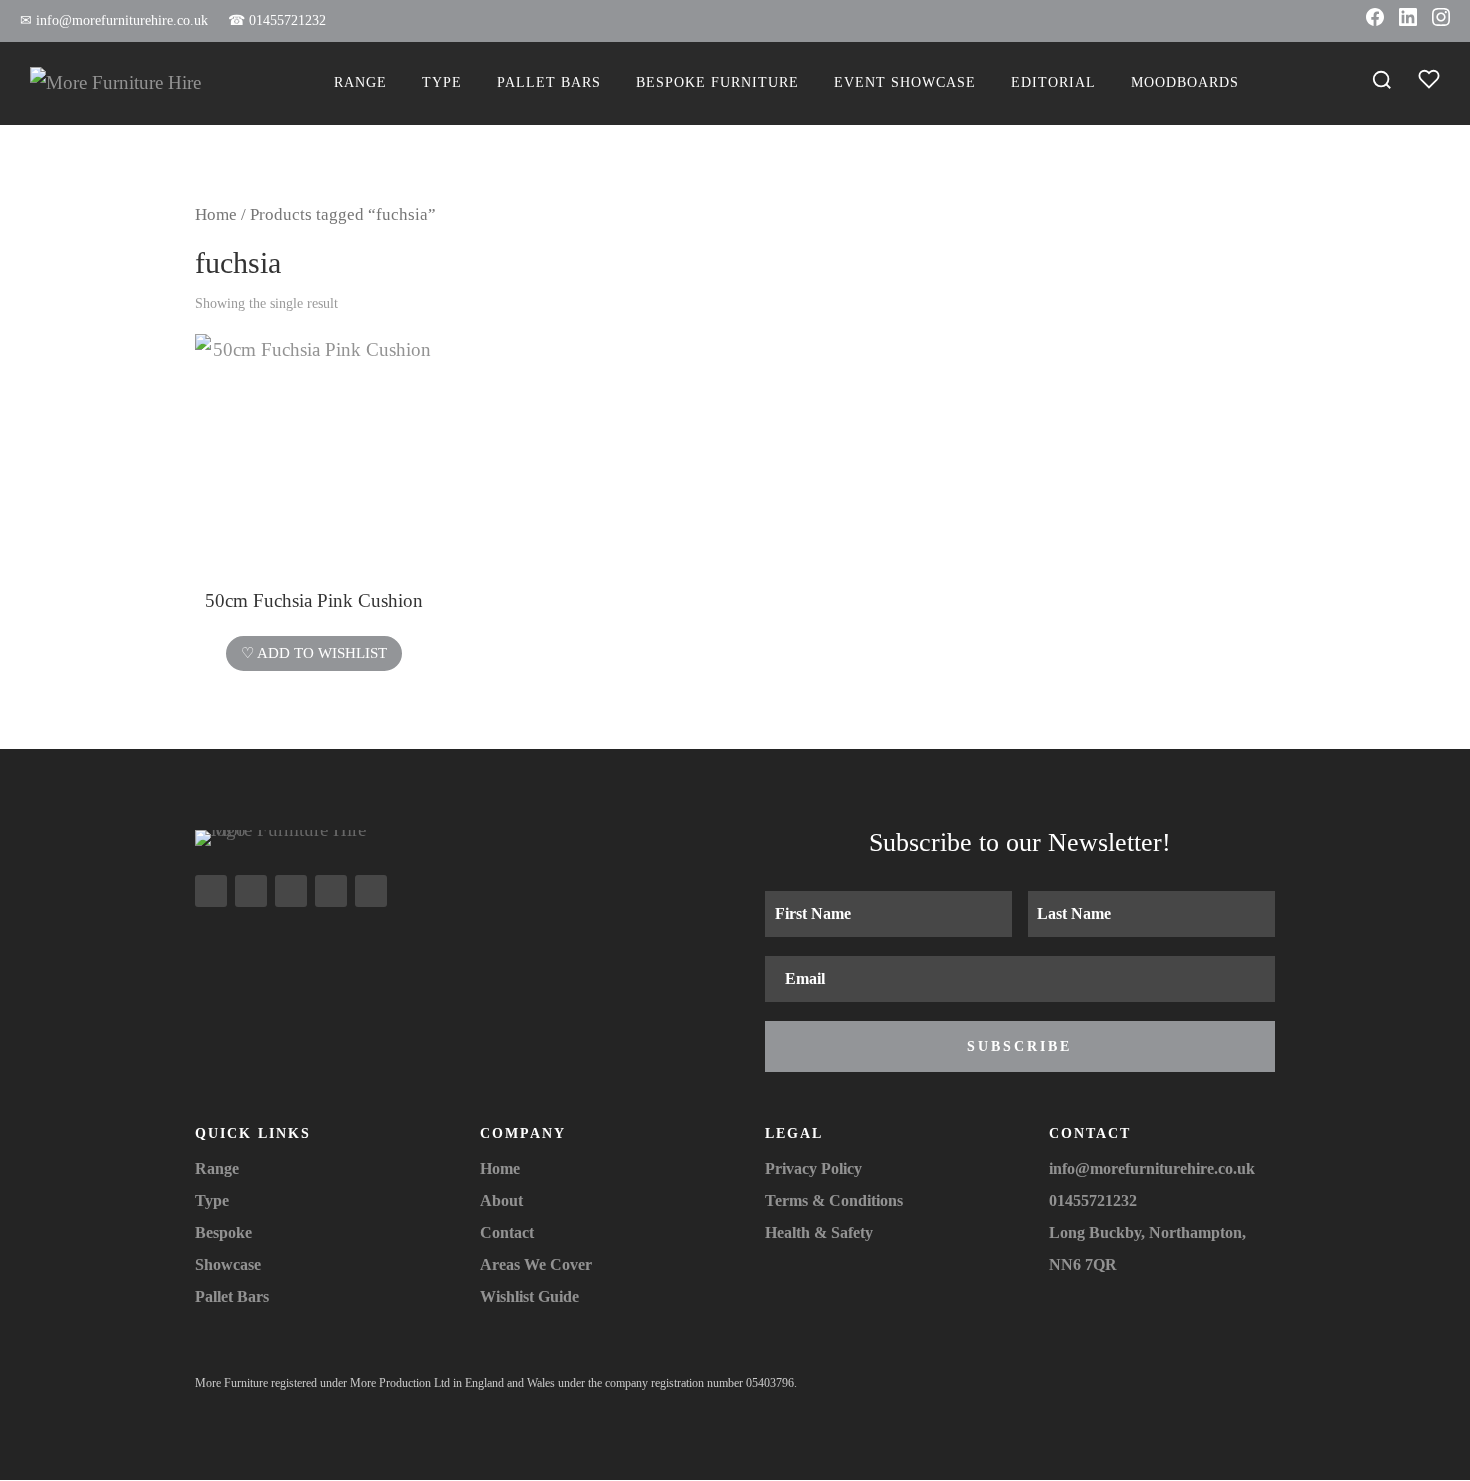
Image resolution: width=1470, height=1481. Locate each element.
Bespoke (223, 1232)
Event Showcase (905, 82)
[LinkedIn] (1408, 21)
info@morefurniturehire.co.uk (114, 20)
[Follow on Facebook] (251, 891)
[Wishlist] (1429, 83)
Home (216, 214)
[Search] (1382, 83)
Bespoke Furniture (717, 82)
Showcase (228, 1264)
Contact (507, 1232)
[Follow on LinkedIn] (331, 891)
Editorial (1053, 82)
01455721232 (277, 20)
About (501, 1200)
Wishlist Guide (529, 1296)
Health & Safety (819, 1232)
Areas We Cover (536, 1264)
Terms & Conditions (834, 1200)
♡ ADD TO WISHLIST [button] (314, 653)
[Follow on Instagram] (211, 891)
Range (360, 82)
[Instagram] (1441, 21)
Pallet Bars (549, 82)
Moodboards (1185, 82)
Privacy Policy (813, 1168)
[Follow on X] (291, 891)
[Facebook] (1375, 21)
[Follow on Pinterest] (371, 891)
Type (442, 82)
